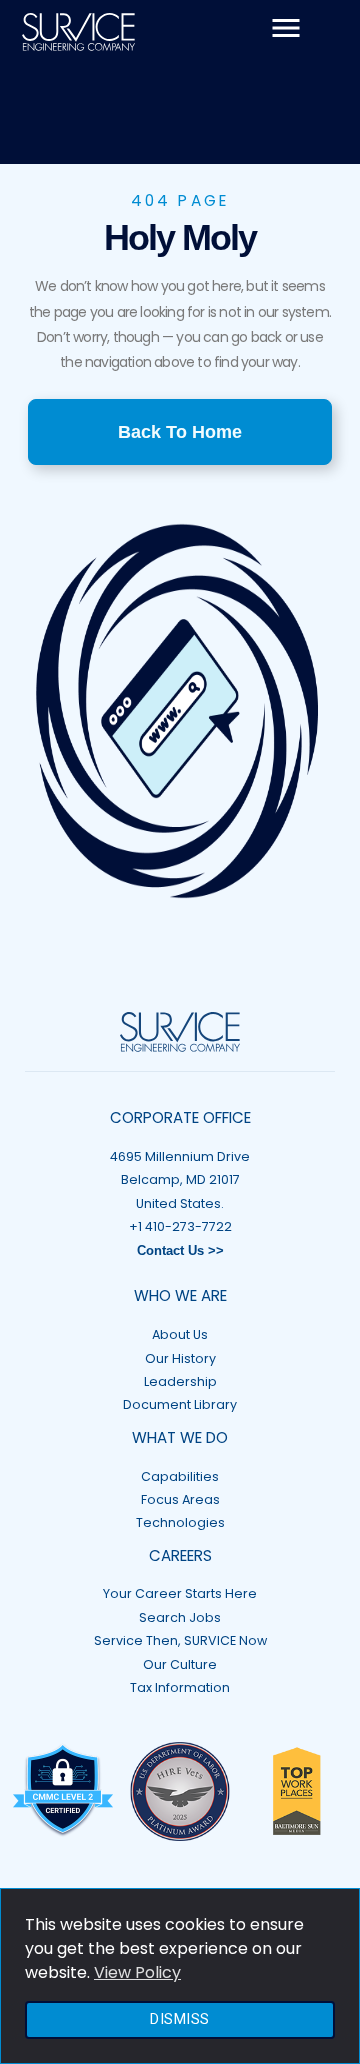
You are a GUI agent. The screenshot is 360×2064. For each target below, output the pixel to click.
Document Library (180, 1404)
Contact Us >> (180, 1251)
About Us (180, 1334)
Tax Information (180, 1687)
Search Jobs (180, 1617)
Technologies (180, 1522)
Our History (180, 1358)
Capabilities (180, 1476)
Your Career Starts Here (180, 1593)
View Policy (137, 1972)
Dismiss (180, 2019)
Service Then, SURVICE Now (180, 1640)
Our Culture (180, 1664)
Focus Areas (180, 1499)
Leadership (180, 1381)
